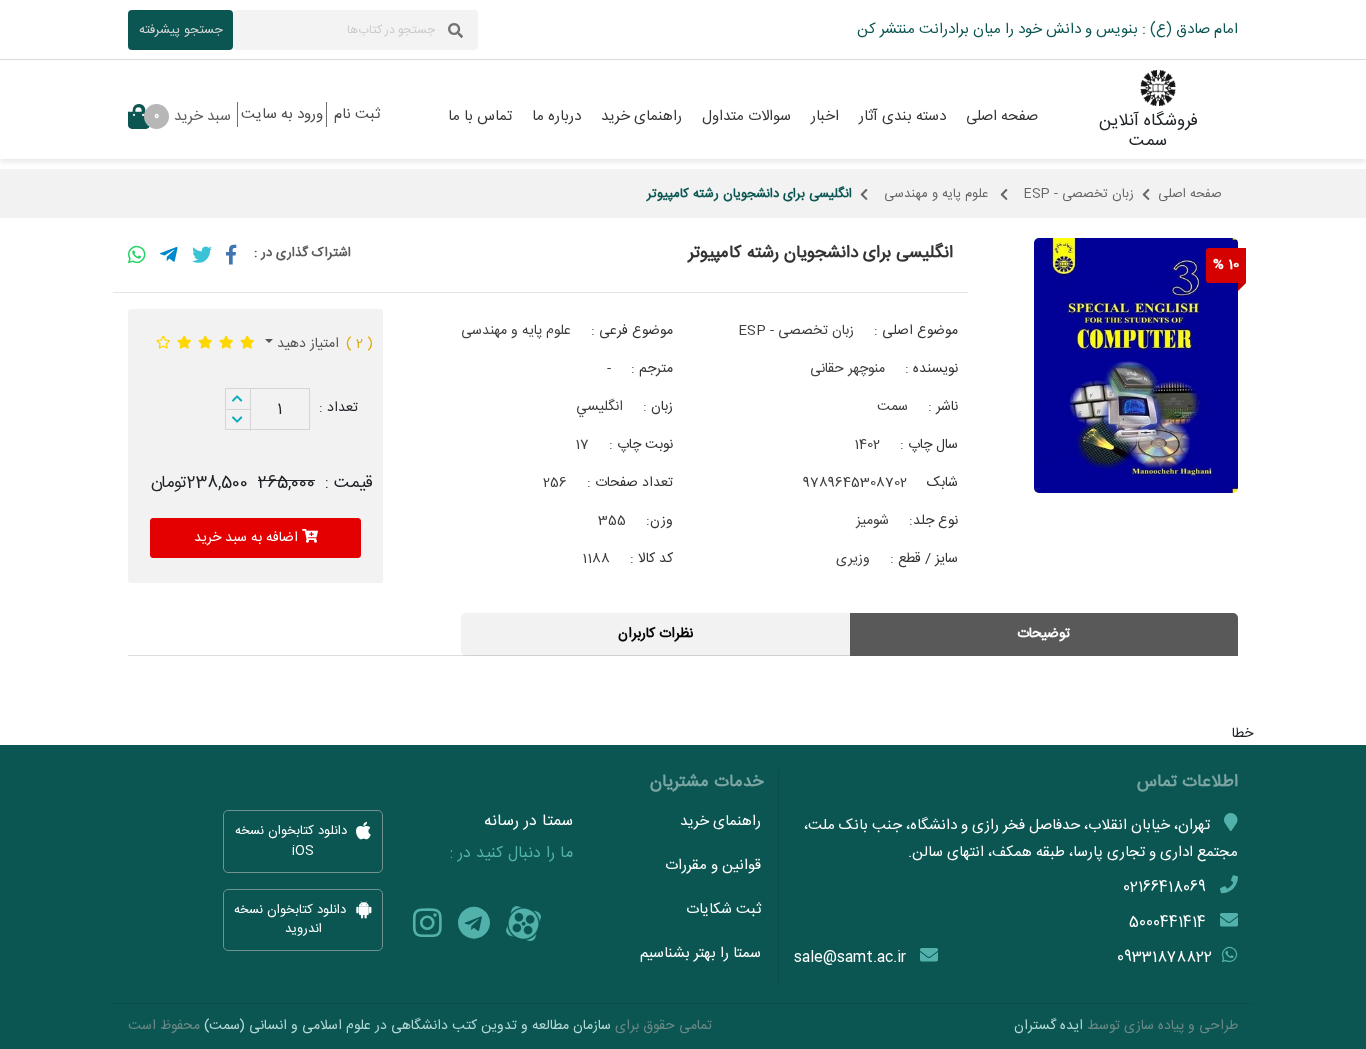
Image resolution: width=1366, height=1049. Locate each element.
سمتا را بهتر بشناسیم (700, 953)
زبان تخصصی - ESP (1079, 194)
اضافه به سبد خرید (248, 538)
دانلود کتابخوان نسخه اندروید (292, 920)
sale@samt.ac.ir (850, 957)
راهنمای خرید (720, 821)
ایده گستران (1048, 1026)
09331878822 (1164, 957)
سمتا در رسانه (528, 822)
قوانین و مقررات (713, 865)
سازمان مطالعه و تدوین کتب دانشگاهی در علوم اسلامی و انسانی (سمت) (407, 1026)
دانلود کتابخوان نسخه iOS (293, 842)
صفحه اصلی (1190, 194)
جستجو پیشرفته (181, 30)
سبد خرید (192, 116)
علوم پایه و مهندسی (938, 194)
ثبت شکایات (723, 909)
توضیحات (1043, 634)
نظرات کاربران (655, 634)
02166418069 (1164, 887)
